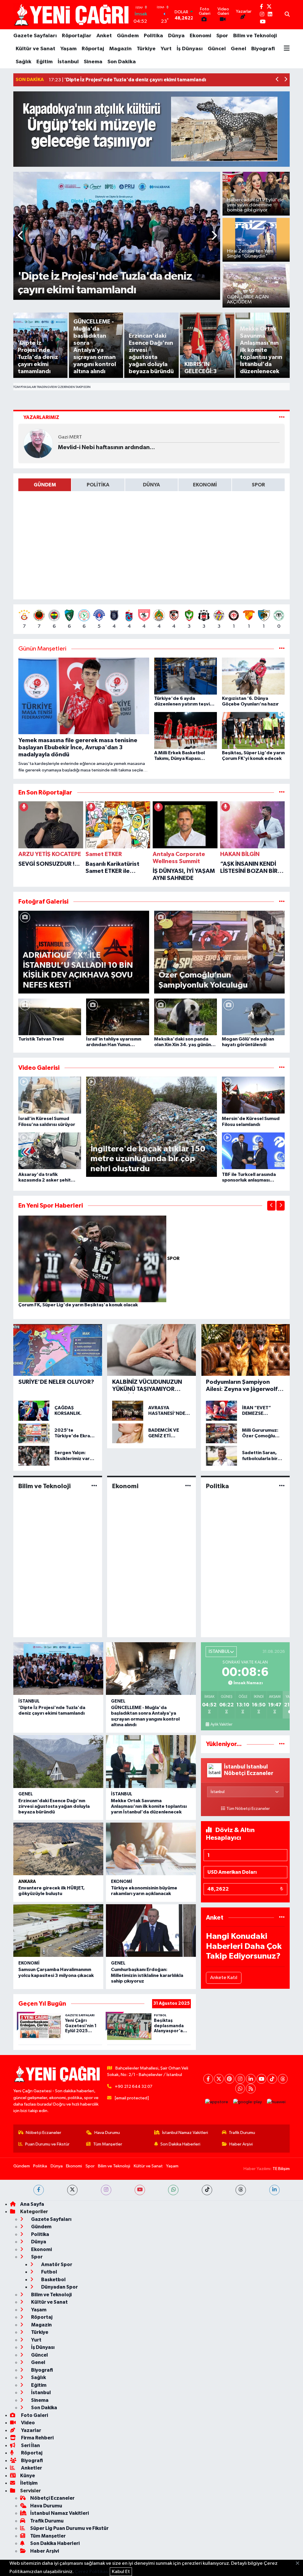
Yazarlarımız (41, 417)
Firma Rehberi (37, 2438)
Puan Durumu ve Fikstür (47, 2144)
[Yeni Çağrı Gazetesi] (72, 15)
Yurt (166, 49)
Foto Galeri (34, 2415)
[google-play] (248, 2102)
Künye (28, 2476)
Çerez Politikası (92, 2572)
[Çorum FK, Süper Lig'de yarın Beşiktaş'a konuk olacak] (93, 1259)
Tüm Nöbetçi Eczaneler (248, 1809)
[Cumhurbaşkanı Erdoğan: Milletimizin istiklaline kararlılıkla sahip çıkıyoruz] (151, 1931)
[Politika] (282, 1486)
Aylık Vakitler (221, 1724)
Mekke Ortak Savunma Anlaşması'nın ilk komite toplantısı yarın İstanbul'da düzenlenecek (149, 1806)
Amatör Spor (56, 2264)
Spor (222, 36)
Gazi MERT (70, 437)
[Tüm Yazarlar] (282, 417)
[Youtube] (261, 2079)
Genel (238, 49)
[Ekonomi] (188, 1486)
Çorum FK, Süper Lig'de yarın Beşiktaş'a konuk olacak (78, 1305)
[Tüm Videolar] (282, 1068)
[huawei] (276, 2102)
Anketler (31, 2468)
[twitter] (72, 2190)
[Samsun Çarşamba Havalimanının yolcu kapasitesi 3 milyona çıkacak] (58, 1931)
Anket (104, 36)
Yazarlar (31, 2430)
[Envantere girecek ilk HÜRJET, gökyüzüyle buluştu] (58, 1849)
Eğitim (45, 62)
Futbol (49, 2272)
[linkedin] (274, 2190)
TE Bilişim (281, 2169)
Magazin (120, 49)
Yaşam (69, 49)
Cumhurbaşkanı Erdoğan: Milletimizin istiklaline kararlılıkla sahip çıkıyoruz (147, 1975)
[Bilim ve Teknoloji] (94, 1486)
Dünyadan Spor (59, 2287)
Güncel (217, 49)
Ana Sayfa (32, 2204)
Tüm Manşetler (108, 2144)
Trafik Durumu (242, 2133)
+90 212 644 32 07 (134, 2086)
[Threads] (283, 2079)
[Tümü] (282, 793)
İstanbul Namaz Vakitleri (185, 2133)
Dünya (176, 36)
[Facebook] (208, 2079)
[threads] (241, 2190)
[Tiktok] (272, 2079)
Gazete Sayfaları (35, 36)
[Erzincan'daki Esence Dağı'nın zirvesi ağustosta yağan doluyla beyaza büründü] (58, 1761)
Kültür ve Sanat (36, 49)
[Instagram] (240, 2079)
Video (28, 2423)
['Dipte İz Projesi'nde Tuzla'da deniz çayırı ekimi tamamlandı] (58, 1669)
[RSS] (251, 2089)
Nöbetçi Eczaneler (43, 2133)
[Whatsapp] (240, 2089)
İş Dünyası (190, 49)
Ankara (27, 1882)
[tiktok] (207, 2190)
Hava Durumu (107, 2133)
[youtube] (140, 2190)
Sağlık (24, 62)
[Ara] (287, 15)
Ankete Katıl (224, 1978)
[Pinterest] (229, 2079)
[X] (219, 2079)
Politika (153, 36)
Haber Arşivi (241, 2144)
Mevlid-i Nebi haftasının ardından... (107, 447)
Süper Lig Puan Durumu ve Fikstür (69, 2528)
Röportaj (93, 49)
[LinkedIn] (251, 2079)
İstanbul (68, 62)
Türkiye (146, 49)
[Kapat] (299, 2564)
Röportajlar (77, 36)
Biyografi (263, 49)
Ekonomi (200, 36)
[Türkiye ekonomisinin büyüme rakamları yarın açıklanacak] (151, 1849)
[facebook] (39, 2190)
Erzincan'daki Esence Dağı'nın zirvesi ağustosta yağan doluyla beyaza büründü (54, 1806)
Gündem (128, 36)
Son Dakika (122, 62)
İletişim (29, 2483)
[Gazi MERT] (38, 443)
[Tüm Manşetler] (282, 649)
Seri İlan (30, 2445)
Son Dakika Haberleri (180, 2144)
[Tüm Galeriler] (282, 902)
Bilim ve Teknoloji (255, 36)
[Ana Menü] (287, 49)
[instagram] (106, 2190)
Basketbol (53, 2280)
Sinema (93, 62)
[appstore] (217, 2102)
